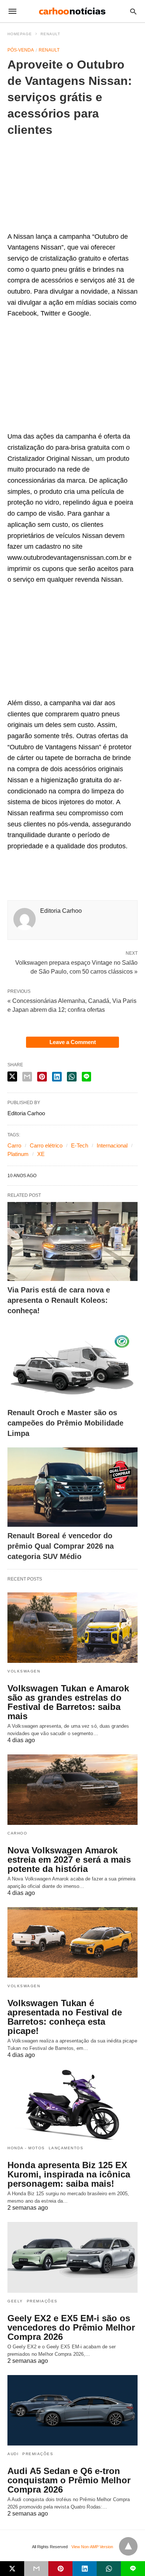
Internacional (112, 1145)
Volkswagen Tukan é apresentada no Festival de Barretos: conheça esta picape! (65, 2017)
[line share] (86, 1077)
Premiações (42, 2301)
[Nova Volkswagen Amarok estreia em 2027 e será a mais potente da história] (72, 1790)
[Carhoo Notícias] (72, 11)
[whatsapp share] (72, 1077)
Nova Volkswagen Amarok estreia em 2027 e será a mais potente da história (69, 1860)
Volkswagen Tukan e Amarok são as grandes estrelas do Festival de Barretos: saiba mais (68, 1702)
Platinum (18, 1154)
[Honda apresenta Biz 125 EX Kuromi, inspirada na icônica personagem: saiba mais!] (72, 2104)
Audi (13, 2454)
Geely (15, 2301)
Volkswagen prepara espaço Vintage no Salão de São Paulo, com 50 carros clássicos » (76, 967)
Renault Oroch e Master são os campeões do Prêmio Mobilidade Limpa (65, 1423)
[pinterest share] (42, 1077)
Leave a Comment (73, 1042)
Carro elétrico (46, 1145)
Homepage (20, 34)
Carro (14, 1145)
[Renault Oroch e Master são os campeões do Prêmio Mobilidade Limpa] (72, 1364)
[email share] (27, 1077)
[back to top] (128, 2546)
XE (41, 1154)
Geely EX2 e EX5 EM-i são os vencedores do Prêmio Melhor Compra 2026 (71, 2327)
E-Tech (80, 1145)
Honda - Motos (26, 2148)
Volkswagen (24, 1671)
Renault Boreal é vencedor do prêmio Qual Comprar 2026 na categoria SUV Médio (61, 1546)
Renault (50, 34)
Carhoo (17, 1833)
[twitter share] (12, 1076)
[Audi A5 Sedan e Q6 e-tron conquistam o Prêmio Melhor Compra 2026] (72, 2410)
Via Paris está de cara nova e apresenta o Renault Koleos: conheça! (59, 1300)
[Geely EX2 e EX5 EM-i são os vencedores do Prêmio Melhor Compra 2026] (72, 2257)
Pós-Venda (21, 50)
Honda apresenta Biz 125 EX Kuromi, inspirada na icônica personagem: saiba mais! (69, 2174)
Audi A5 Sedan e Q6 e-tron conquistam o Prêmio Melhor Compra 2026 (69, 2480)
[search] (133, 11)
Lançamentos (66, 2148)
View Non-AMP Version (92, 2547)
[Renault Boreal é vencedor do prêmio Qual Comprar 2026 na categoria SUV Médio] (72, 1487)
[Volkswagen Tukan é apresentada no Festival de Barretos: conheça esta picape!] (72, 1942)
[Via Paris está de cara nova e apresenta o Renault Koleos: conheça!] (72, 1241)
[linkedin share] (57, 1077)
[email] (36, 2569)
